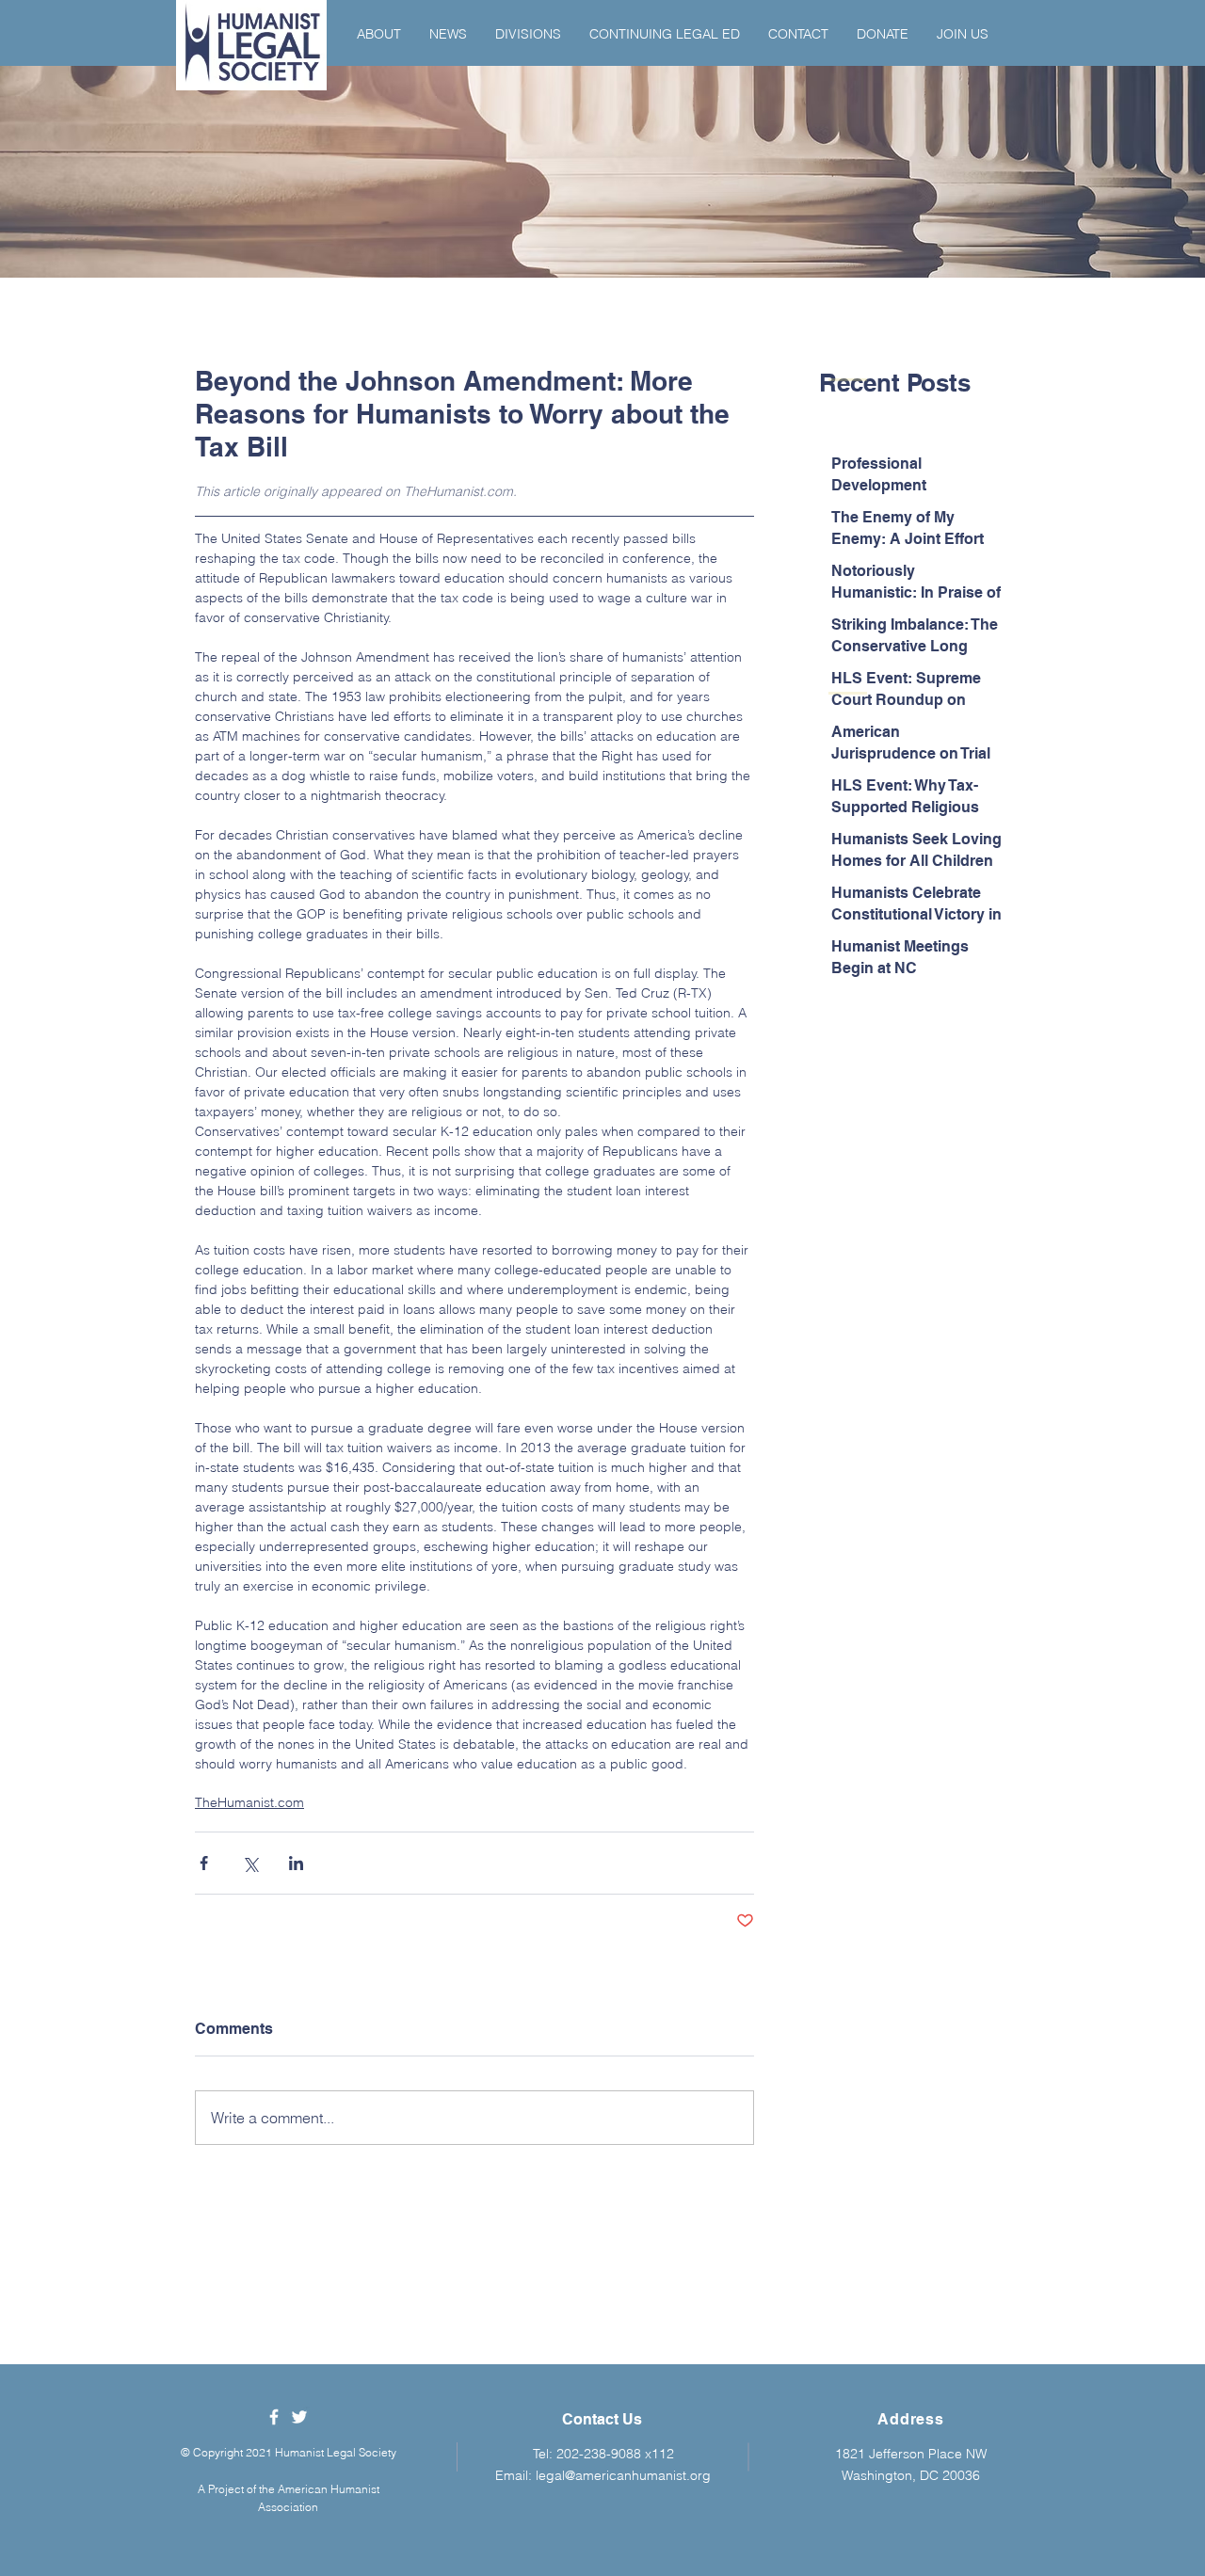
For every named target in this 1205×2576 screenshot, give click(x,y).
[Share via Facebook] (204, 1863)
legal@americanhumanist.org (623, 2475)
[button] (379, 34)
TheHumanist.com (249, 1802)
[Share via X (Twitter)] (250, 1863)
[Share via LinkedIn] (296, 1863)
